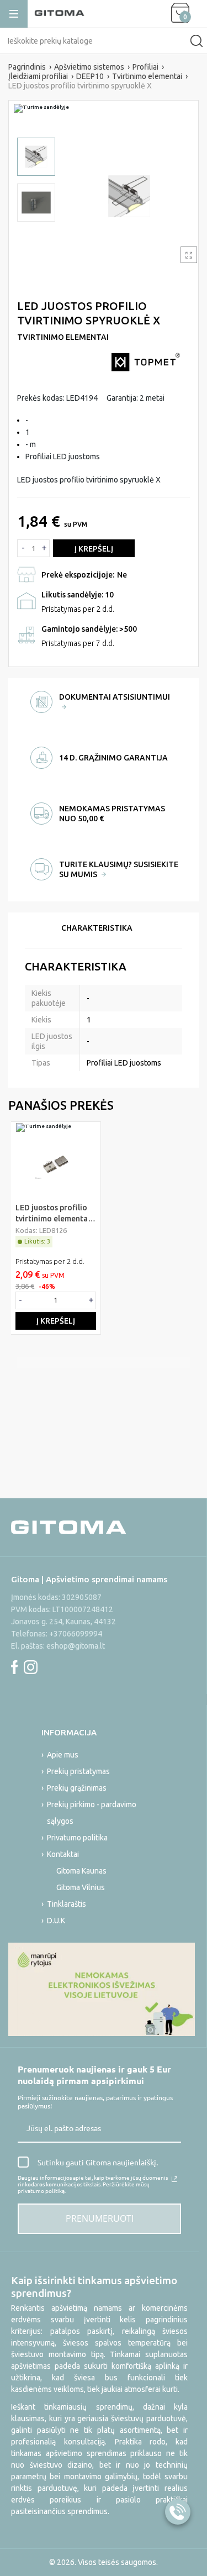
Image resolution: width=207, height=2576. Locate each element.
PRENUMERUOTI (100, 2218)
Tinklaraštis (67, 1904)
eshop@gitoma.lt (76, 1646)
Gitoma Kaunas (81, 1871)
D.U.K (56, 1921)
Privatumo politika (77, 1838)
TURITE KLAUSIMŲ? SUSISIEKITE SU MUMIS (119, 869)
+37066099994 (76, 1634)
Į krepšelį (94, 549)
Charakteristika (97, 928)
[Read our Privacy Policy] (174, 2179)
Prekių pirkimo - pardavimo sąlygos (92, 1813)
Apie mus (63, 1755)
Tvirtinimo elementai (63, 337)
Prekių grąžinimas (77, 1788)
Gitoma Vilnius (81, 1887)
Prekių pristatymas (78, 1771)
